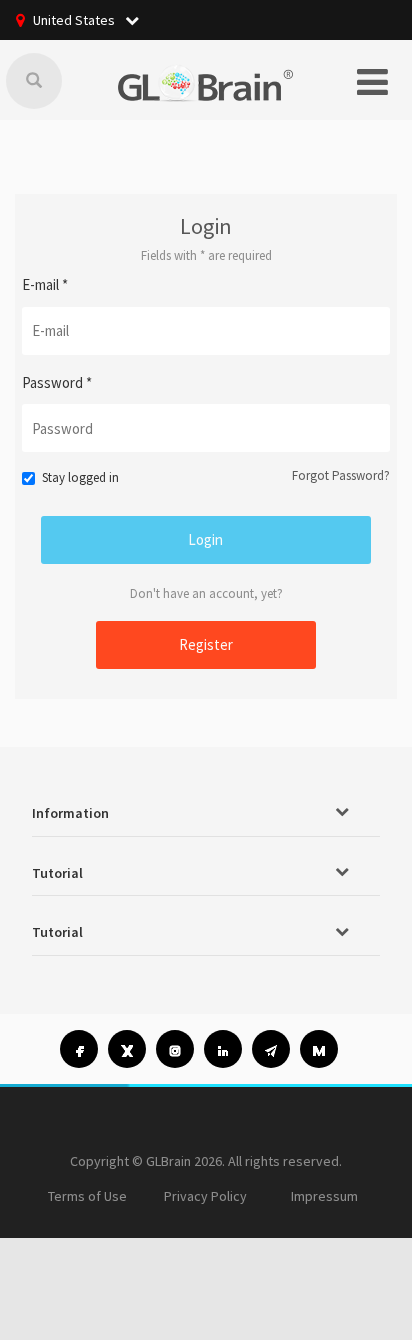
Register (206, 644)
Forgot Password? (341, 475)
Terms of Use (87, 1196)
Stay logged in (80, 477)
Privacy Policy (205, 1196)
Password (57, 382)
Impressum (324, 1196)
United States (75, 20)
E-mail (45, 284)
